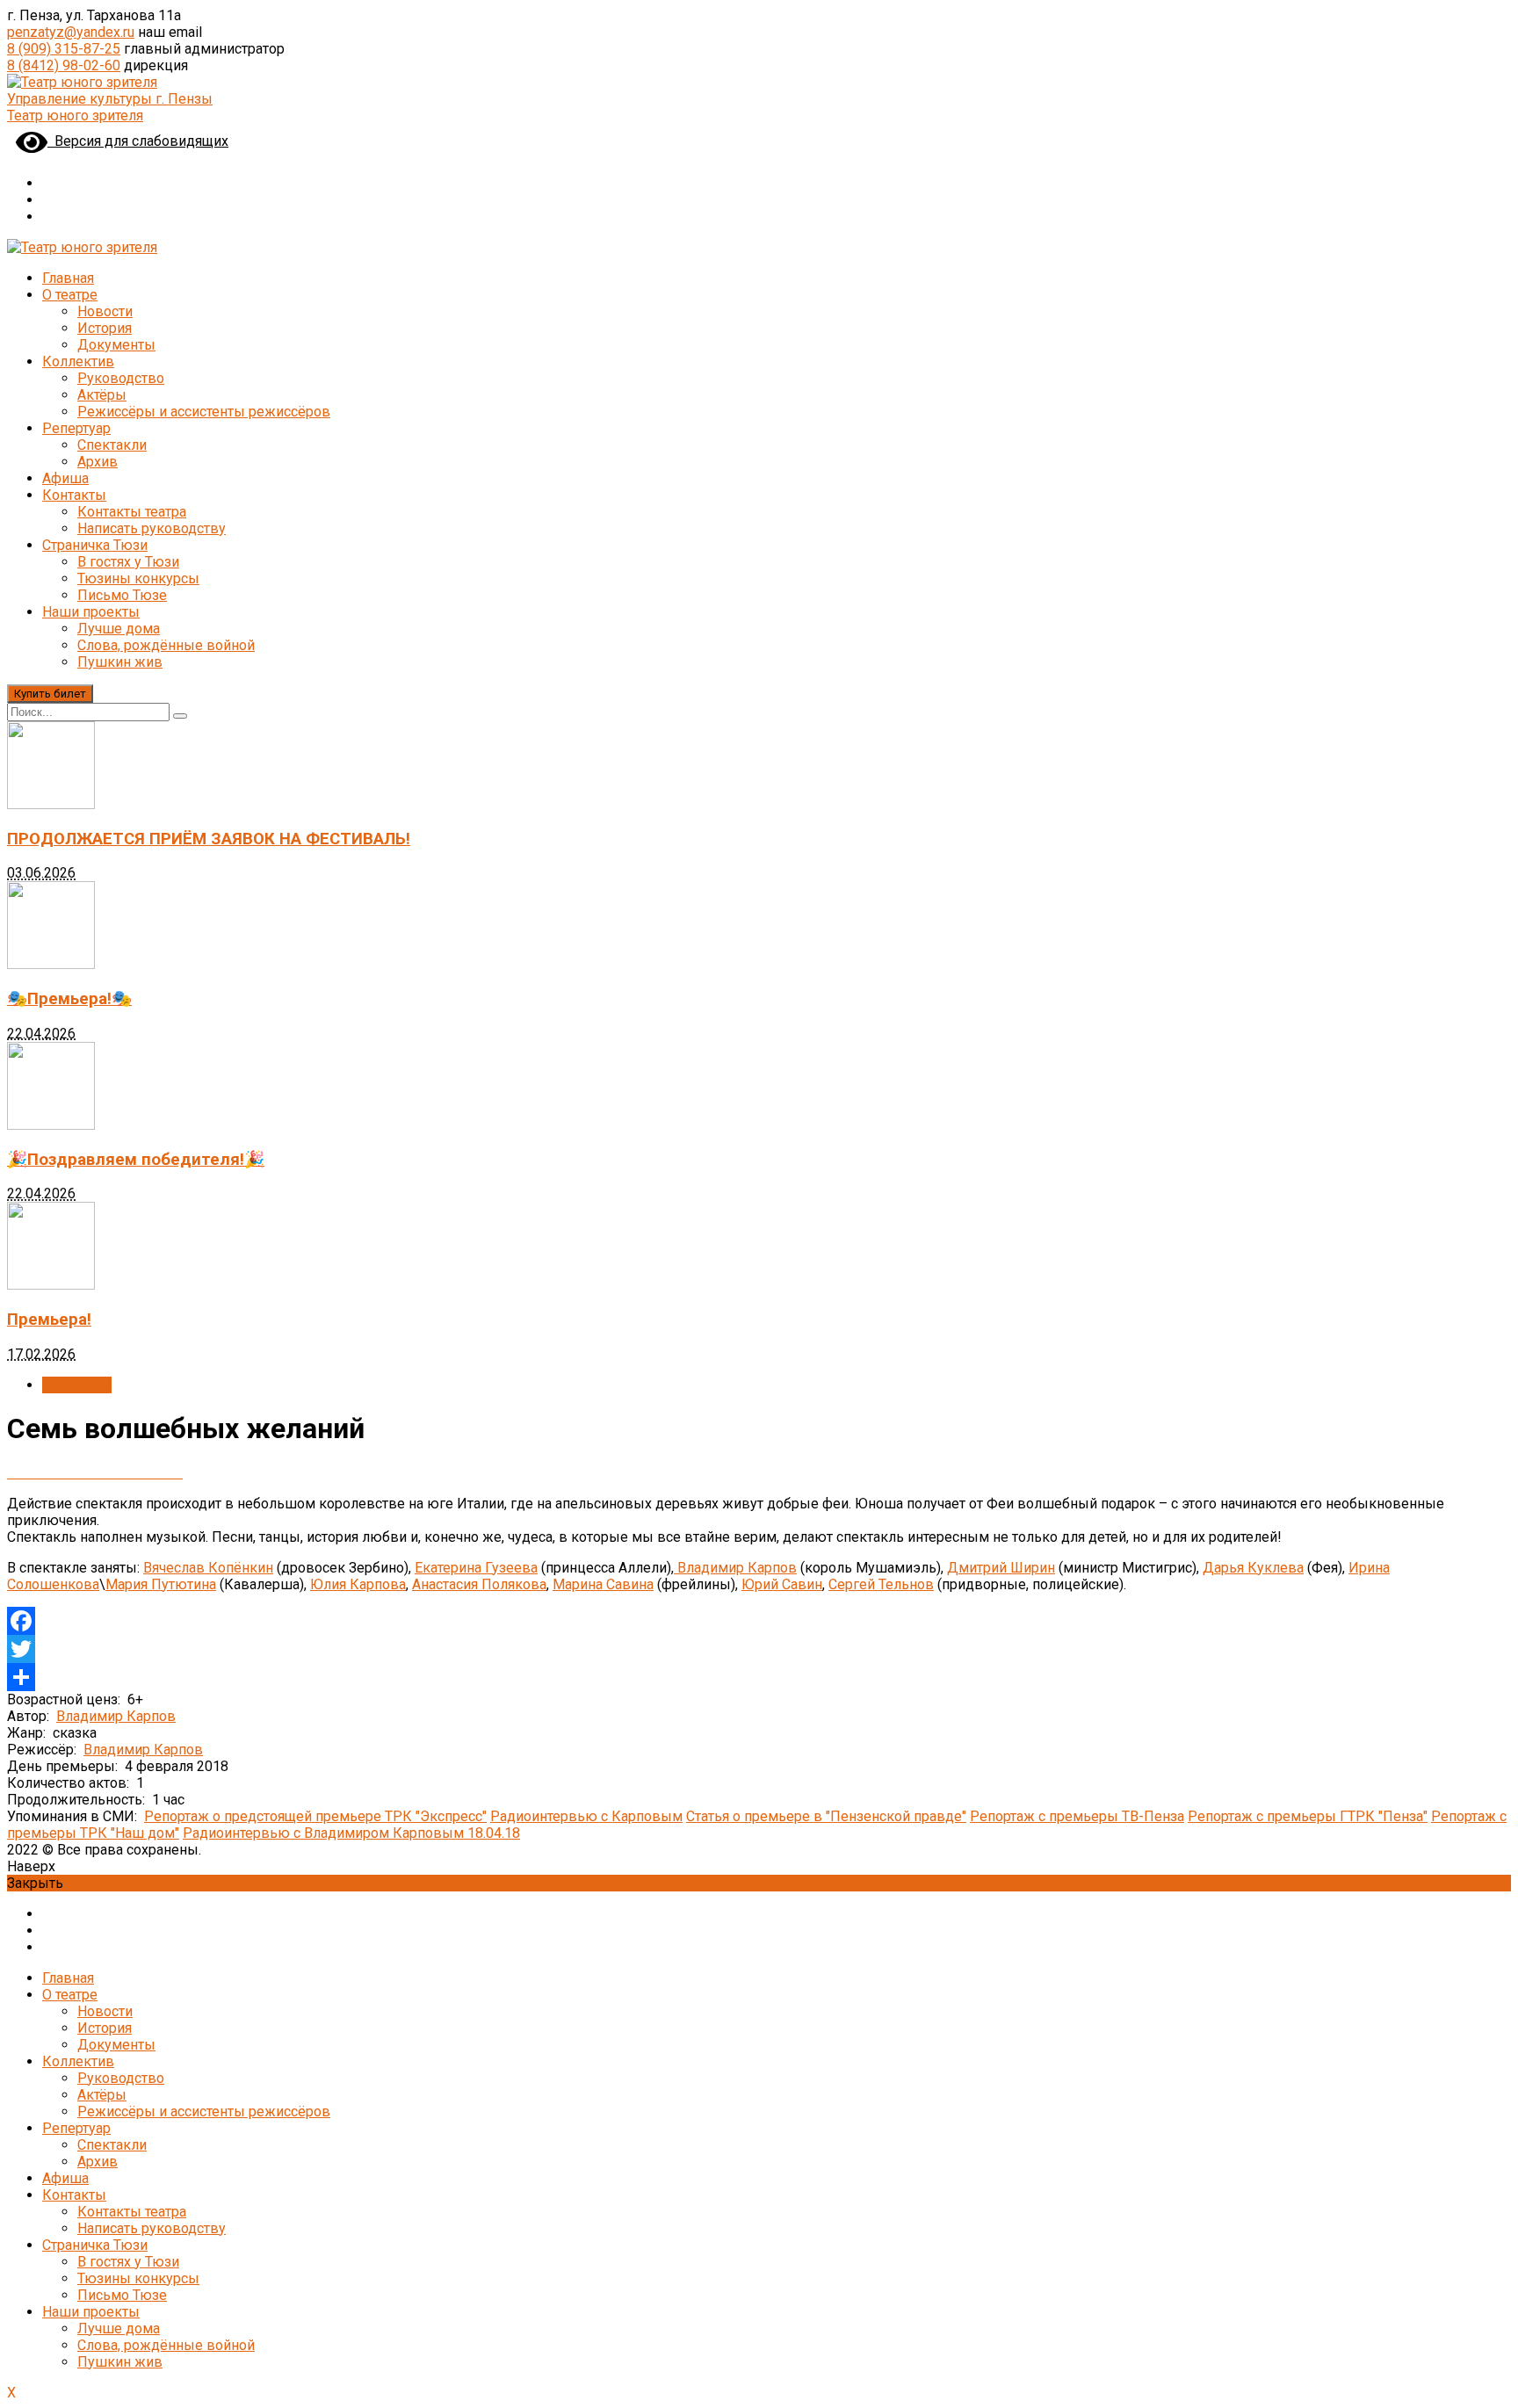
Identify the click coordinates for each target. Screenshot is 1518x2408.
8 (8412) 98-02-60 (64, 65)
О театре (70, 295)
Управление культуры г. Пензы (110, 99)
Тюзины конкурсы (138, 578)
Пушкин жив (120, 662)
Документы (116, 345)
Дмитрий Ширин (1001, 1568)
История (105, 328)
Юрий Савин (782, 1584)
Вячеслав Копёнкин (208, 1568)
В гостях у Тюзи (128, 562)
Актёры (102, 395)
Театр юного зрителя (75, 116)
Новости (105, 311)
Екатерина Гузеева (476, 1568)
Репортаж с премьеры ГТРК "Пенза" (1308, 1816)
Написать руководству (152, 528)
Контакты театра (132, 512)
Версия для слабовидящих (138, 141)
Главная (68, 278)
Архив (98, 462)
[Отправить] (759, 1677)
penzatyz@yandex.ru (71, 32)
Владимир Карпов (735, 1568)
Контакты (74, 495)
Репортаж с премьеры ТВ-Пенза (1077, 1816)
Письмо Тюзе (122, 595)
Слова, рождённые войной (166, 645)
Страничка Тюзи (95, 545)
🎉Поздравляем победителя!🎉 (136, 1160)
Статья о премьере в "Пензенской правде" (826, 1816)
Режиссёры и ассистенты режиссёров (204, 412)
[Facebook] (759, 1621)
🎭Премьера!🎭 (69, 999)
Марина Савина (603, 1584)
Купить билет (50, 694)
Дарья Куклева (1253, 1568)
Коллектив (78, 362)
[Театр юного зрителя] (82, 82)
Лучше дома (119, 629)
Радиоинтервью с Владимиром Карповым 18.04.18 (351, 1833)
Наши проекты (91, 612)
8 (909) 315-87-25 (64, 49)
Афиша (65, 478)
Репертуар (76, 428)
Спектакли (112, 445)
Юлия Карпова (358, 1584)
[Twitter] (759, 1649)
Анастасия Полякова (479, 1584)
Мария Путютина (161, 1584)
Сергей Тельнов (881, 1584)
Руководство (121, 378)
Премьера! (49, 1320)
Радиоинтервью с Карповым (586, 1816)
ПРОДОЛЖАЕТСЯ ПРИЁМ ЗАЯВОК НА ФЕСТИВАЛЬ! (209, 839)
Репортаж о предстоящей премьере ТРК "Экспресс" (315, 1816)
